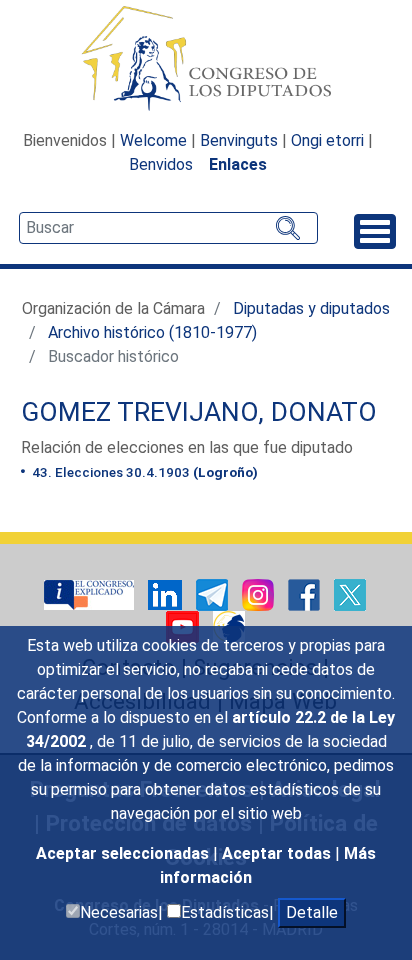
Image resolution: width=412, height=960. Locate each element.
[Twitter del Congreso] (350, 593)
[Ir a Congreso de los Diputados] (206, 58)
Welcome (153, 140)
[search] (168, 228)
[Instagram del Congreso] (260, 593)
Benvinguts (239, 140)
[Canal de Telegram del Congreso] (214, 593)
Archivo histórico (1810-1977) (152, 332)
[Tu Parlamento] (91, 593)
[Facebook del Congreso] (306, 593)
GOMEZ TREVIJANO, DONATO (199, 412)
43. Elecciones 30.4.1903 (143, 472)
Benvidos (161, 164)
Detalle (312, 912)
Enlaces (238, 164)
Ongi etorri (327, 140)
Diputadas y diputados (311, 308)
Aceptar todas (278, 853)
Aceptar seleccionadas (124, 853)
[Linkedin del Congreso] (167, 593)
